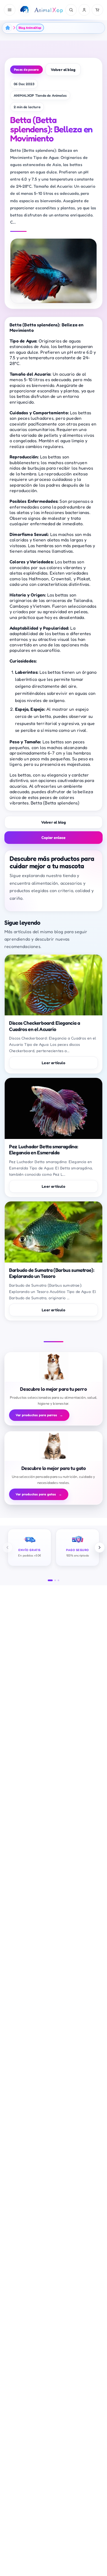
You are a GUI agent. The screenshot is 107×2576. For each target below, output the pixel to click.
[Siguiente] (100, 1547)
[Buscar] (71, 10)
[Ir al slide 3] (58, 1580)
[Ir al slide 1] (50, 1580)
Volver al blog (63, 69)
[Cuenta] (84, 10)
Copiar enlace (54, 837)
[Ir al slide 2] (55, 1580)
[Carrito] (97, 10)
